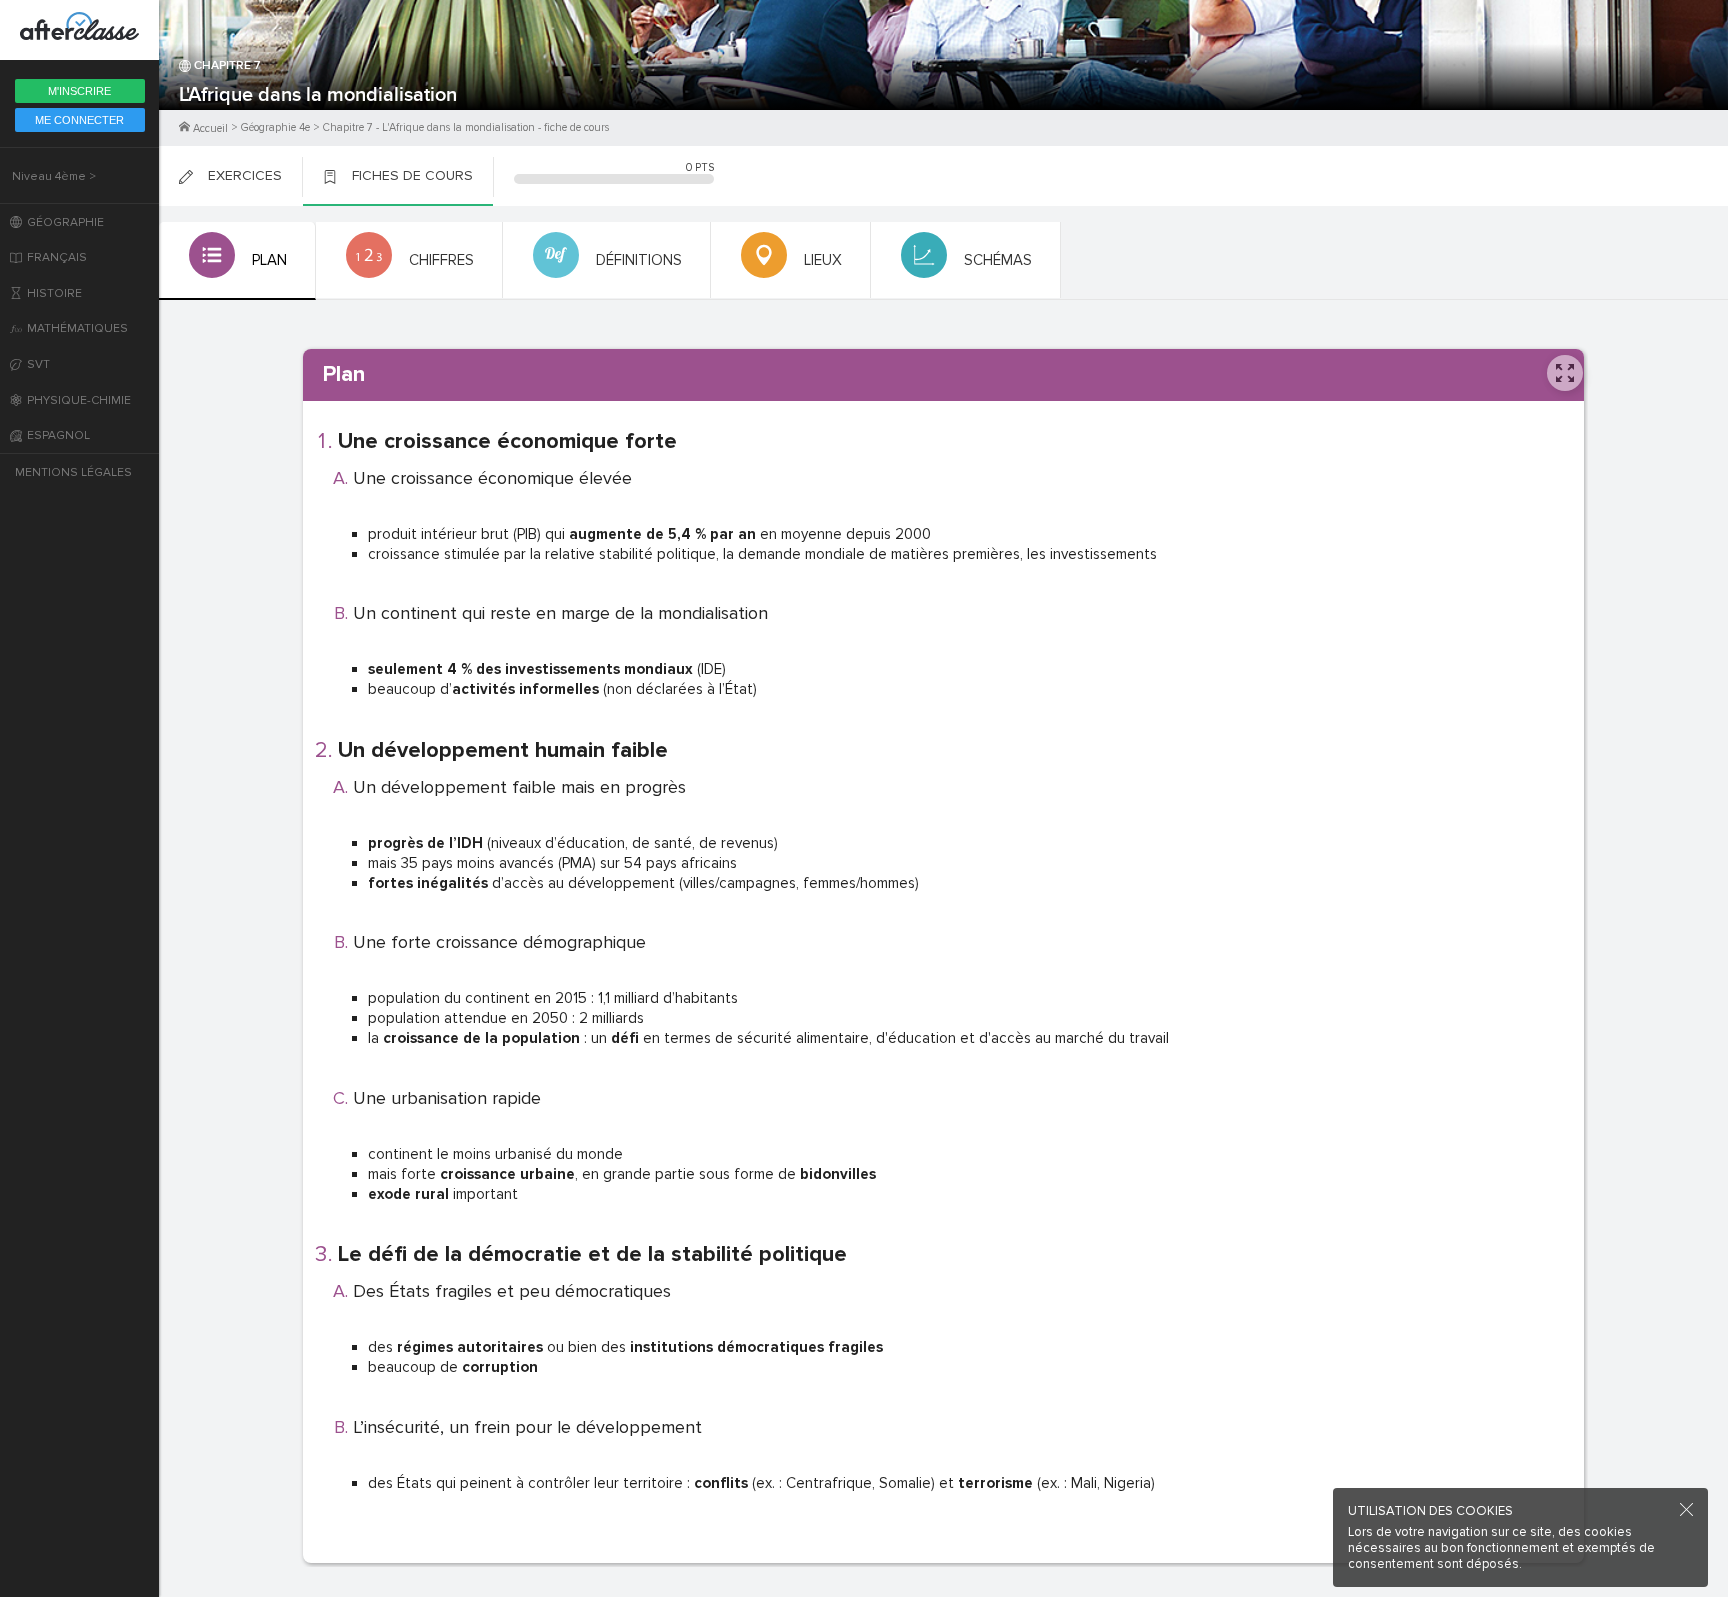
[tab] (237, 261)
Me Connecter (79, 120)
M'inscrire (79, 91)
